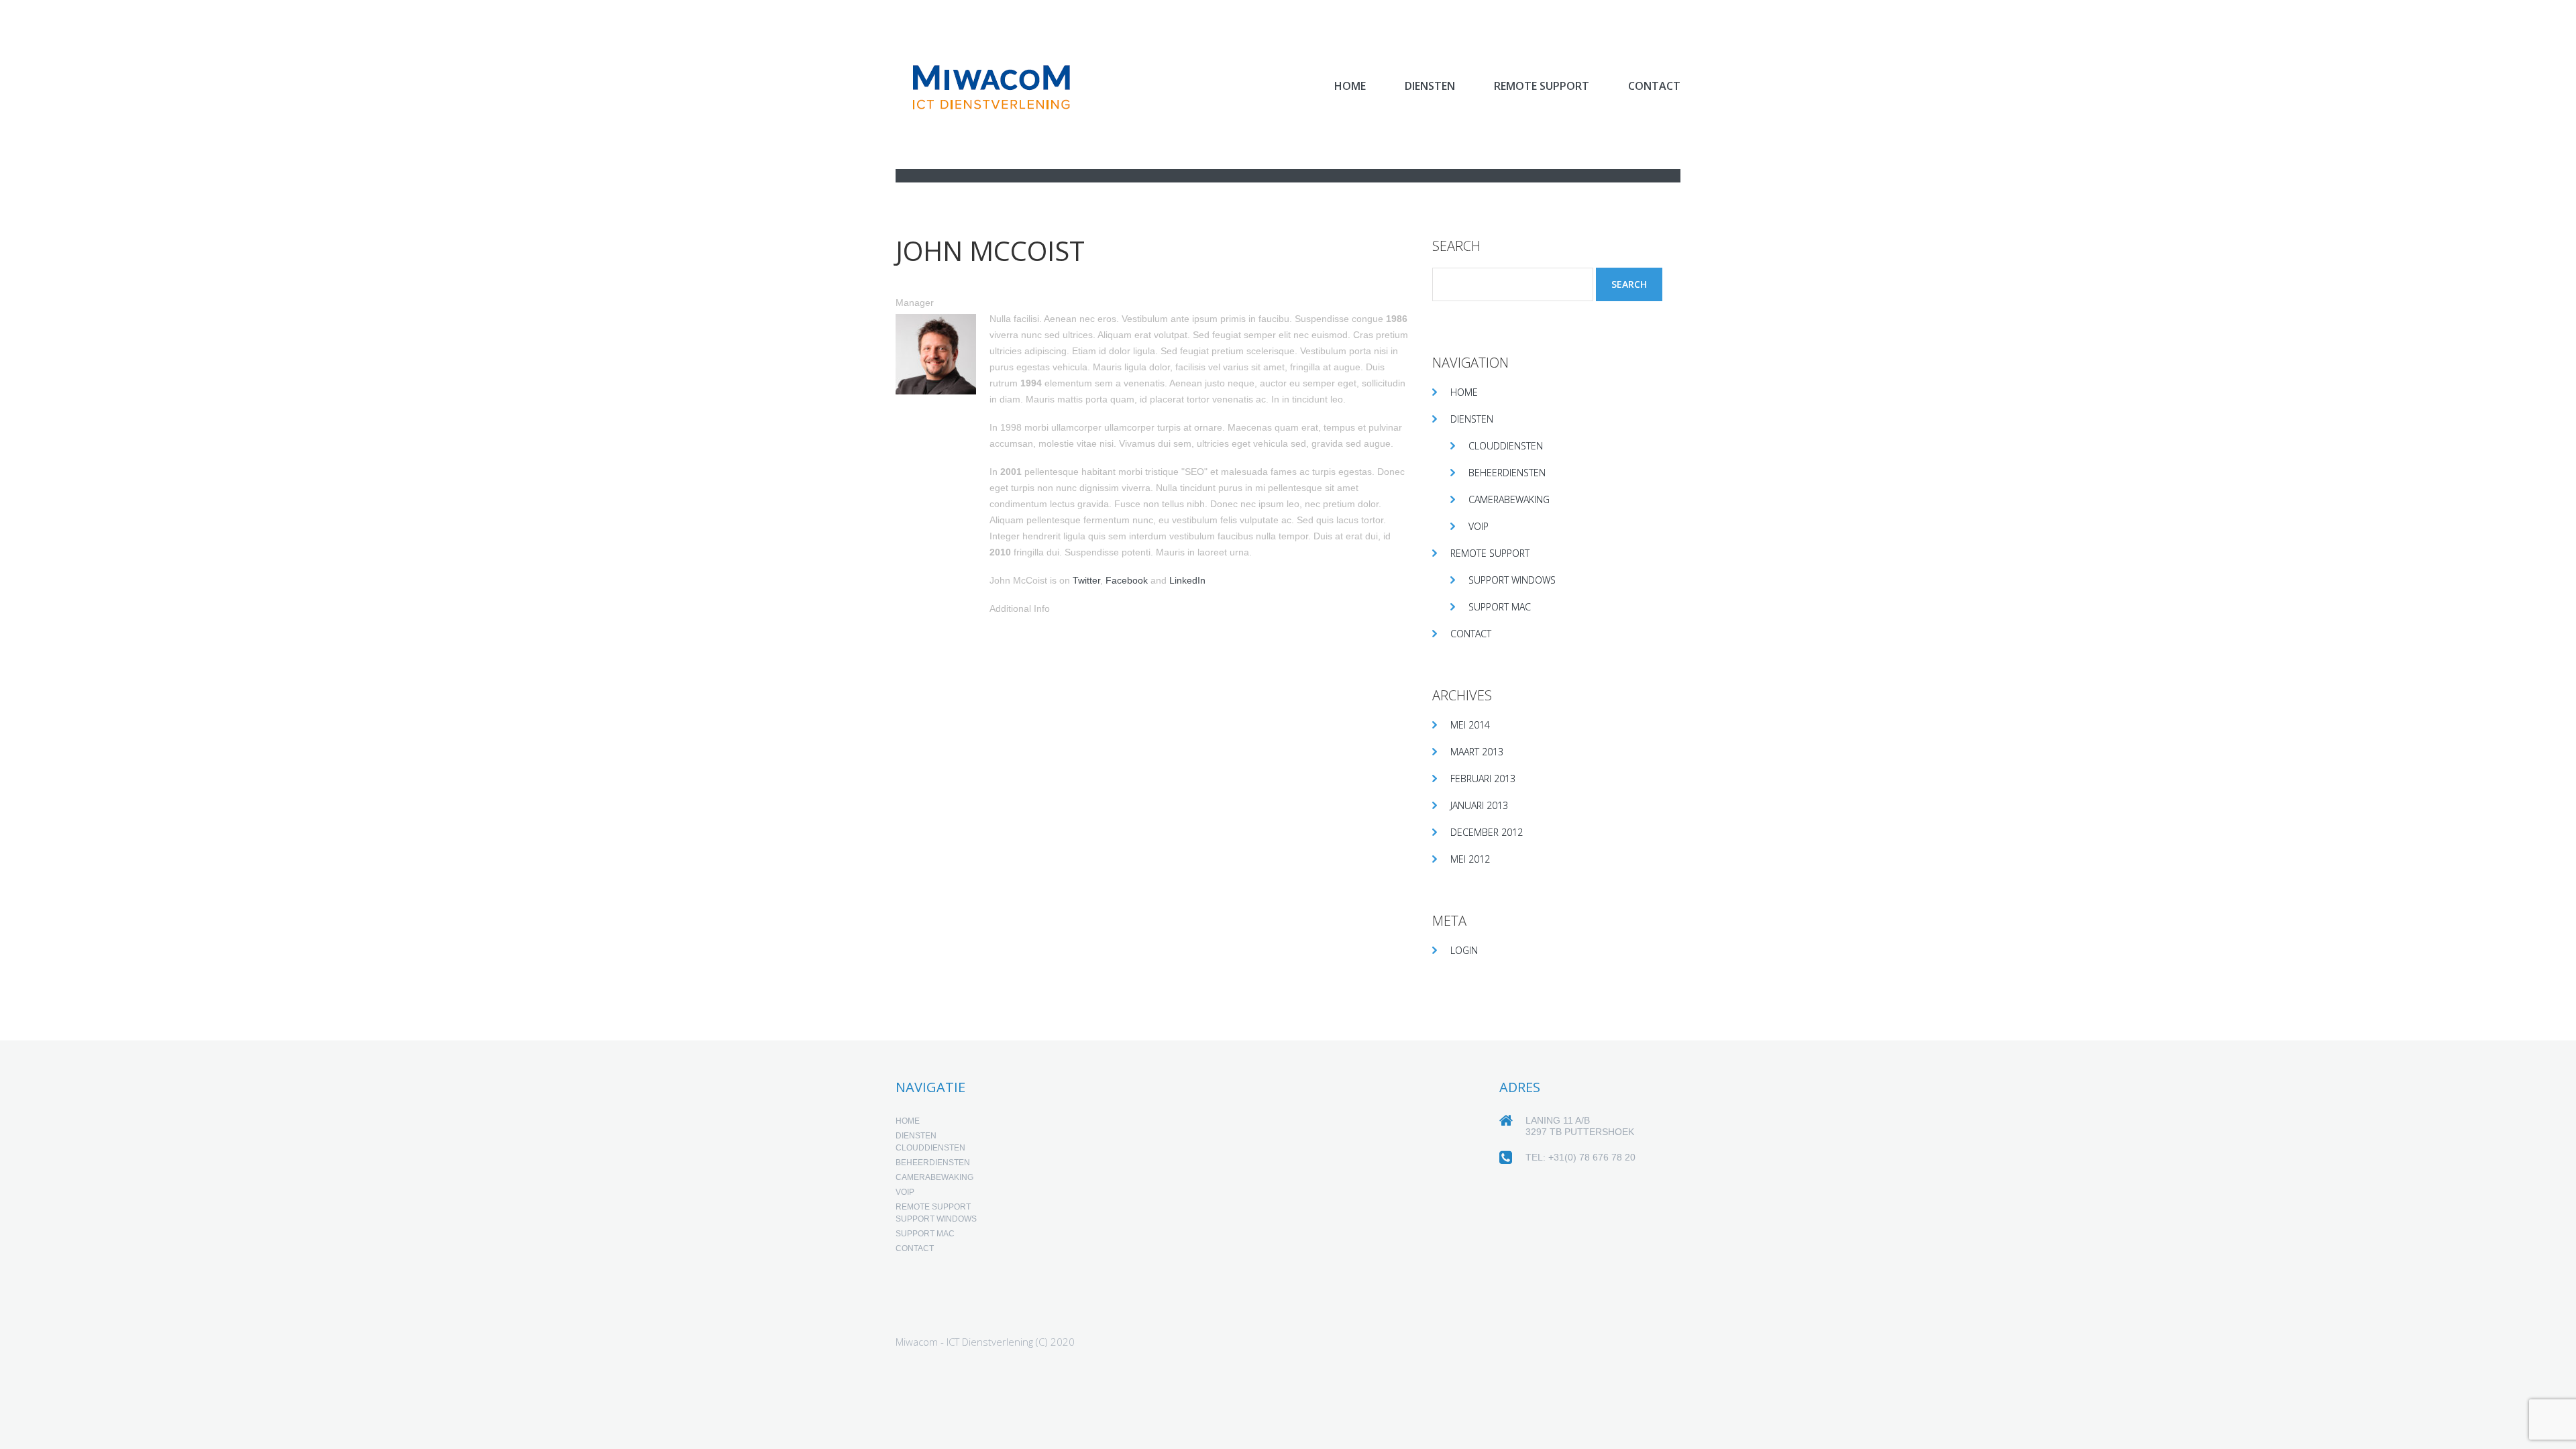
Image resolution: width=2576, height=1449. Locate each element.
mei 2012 (1470, 859)
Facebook (1127, 580)
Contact (1654, 86)
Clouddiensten (1506, 446)
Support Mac (1500, 607)
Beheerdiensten (1507, 473)
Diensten (1430, 86)
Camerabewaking (1509, 499)
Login (1464, 950)
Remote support (1542, 86)
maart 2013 (1477, 752)
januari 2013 (1479, 805)
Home (1350, 86)
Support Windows (1512, 580)
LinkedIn (1187, 580)
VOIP (1479, 526)
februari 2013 (1483, 779)
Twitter (1086, 580)
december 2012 (1487, 832)
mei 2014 (1470, 725)
